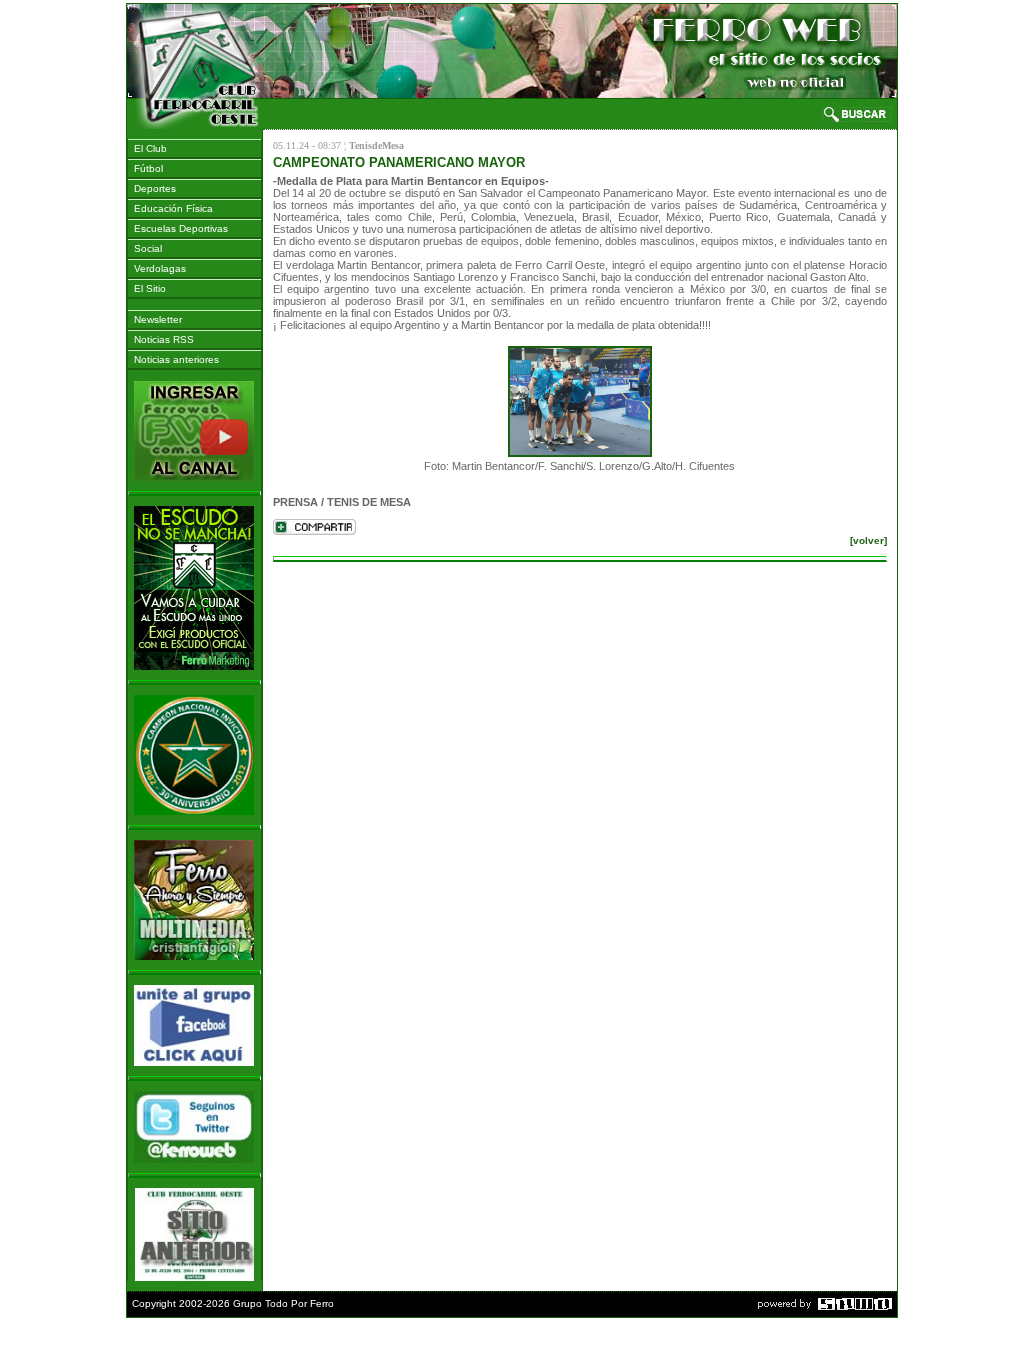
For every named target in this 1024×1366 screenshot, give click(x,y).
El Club (147, 148)
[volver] (868, 540)
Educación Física (170, 208)
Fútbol (145, 168)
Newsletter (155, 319)
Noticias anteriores (173, 359)
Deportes (152, 188)
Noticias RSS (161, 339)
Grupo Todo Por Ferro (283, 1303)
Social (145, 248)
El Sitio (147, 288)
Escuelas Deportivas (178, 228)
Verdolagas (157, 268)
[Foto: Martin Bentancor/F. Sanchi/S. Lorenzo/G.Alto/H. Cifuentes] (580, 400)
